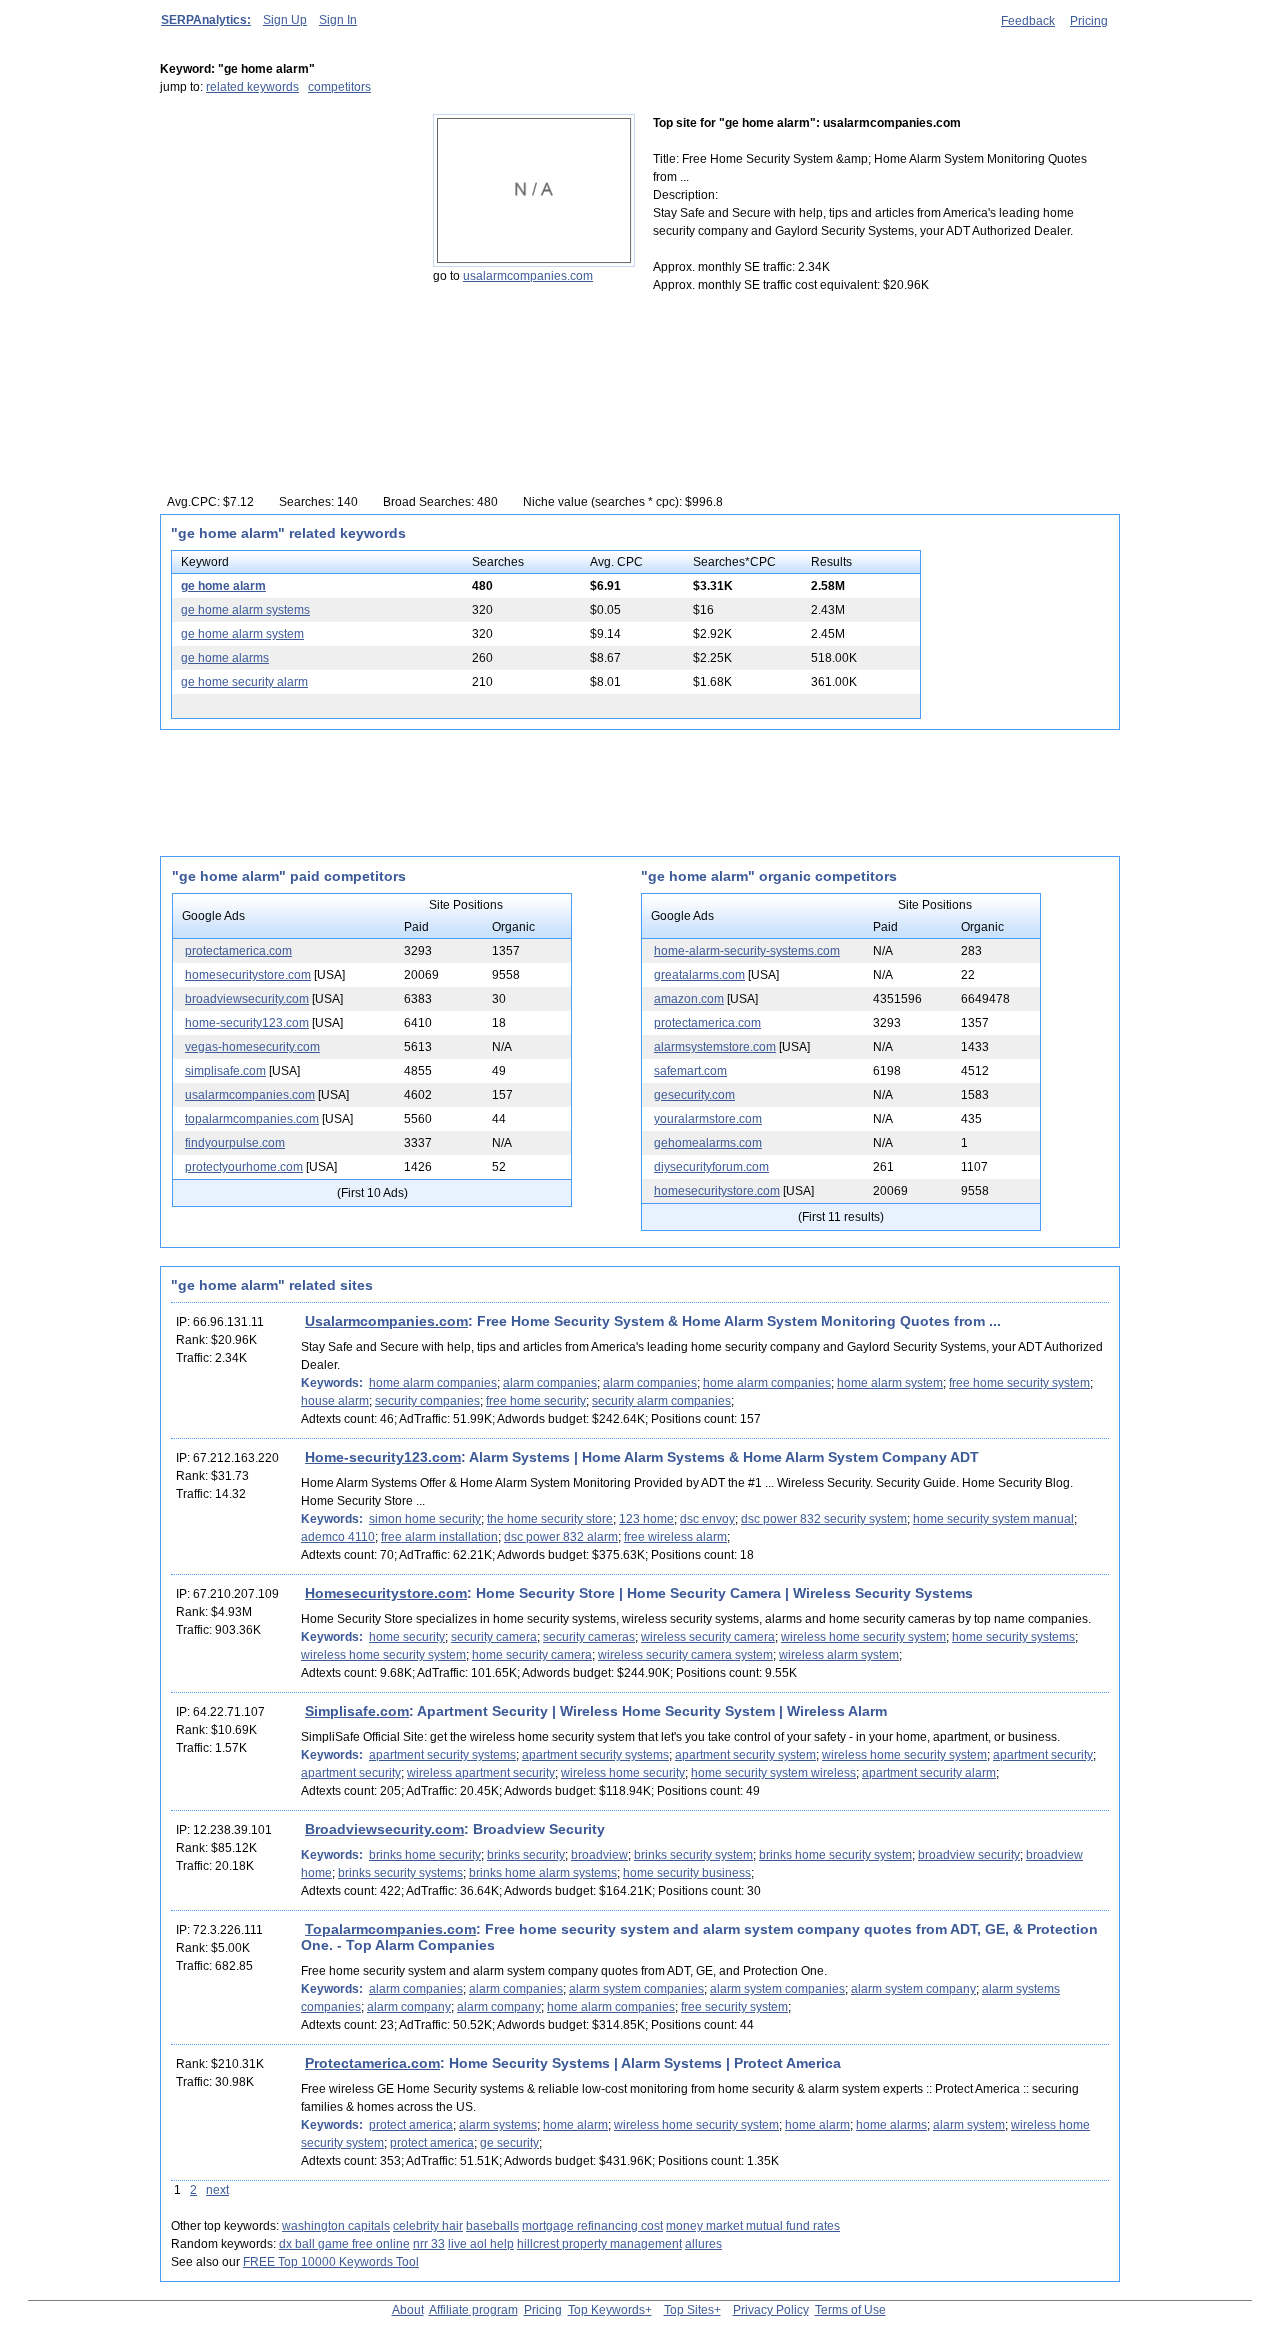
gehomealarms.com (708, 1143)
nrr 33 (429, 2244)
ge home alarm (223, 586)
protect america (411, 2125)
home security (407, 1637)
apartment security (1043, 1755)
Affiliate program (473, 2310)
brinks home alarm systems (543, 1873)
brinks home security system (835, 1855)
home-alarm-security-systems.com (747, 951)
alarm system (969, 2125)
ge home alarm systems (245, 610)
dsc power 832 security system (824, 1519)
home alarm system (890, 1383)
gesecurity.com (694, 1095)
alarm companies (550, 1383)
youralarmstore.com (708, 1119)
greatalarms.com (699, 975)
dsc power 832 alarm (561, 1537)
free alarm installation (439, 1537)
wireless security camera (708, 1637)
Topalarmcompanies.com (390, 1929)
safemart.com (690, 1071)
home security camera (532, 1655)
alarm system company (913, 1989)
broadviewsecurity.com (247, 999)
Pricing (1089, 21)
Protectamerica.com (372, 2063)
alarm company (409, 2007)
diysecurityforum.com (711, 1167)
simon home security (425, 1519)
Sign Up (285, 20)
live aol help (481, 2244)
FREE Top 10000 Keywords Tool (331, 2262)
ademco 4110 (338, 1537)
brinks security (526, 1855)
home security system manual (993, 1519)
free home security (536, 1401)
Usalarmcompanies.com (386, 1321)
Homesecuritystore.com (386, 1593)
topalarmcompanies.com (252, 1119)
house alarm (335, 1401)
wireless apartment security (481, 1773)
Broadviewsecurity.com (384, 1829)
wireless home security (623, 1773)
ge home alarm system (242, 634)
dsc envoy (707, 1519)
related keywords (252, 87)
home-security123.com (247, 1023)
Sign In (338, 20)
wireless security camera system (685, 1655)
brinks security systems (400, 1873)
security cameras (589, 1637)
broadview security (969, 1855)
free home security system (1019, 1383)
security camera (494, 1637)
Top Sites (689, 2310)
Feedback (1028, 21)
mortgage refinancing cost (592, 2226)
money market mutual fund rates (753, 2226)
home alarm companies (433, 1383)
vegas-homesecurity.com (252, 1047)
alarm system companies (636, 1989)
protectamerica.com (238, 951)
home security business (687, 1873)
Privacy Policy (771, 2310)
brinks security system (693, 1855)
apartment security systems (442, 1755)
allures (703, 2244)
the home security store (550, 1519)
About (408, 2310)
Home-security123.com (383, 1457)
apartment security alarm (929, 1773)
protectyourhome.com (244, 1167)
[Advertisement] (285, 239)
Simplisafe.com (357, 1711)
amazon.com (689, 999)
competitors (339, 87)
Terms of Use (850, 2310)
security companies (427, 1401)
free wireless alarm (675, 1537)
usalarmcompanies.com (528, 276)
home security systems (1013, 1637)
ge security (509, 2143)
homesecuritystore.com (248, 975)
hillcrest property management (599, 2244)
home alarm (575, 2125)
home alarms (891, 2125)
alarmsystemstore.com (715, 1047)
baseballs (492, 2226)
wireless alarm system (839, 1655)
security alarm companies (661, 1401)
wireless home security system (863, 1637)
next (217, 2190)
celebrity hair (428, 2226)
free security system (734, 2007)
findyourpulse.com (235, 1143)
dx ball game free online (344, 2244)
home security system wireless (773, 1773)
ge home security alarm (244, 682)
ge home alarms (225, 658)
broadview (599, 1855)
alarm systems (498, 2125)
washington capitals (336, 2226)
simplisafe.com (225, 1071)
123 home (646, 1519)
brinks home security (425, 1855)
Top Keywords (606, 2310)
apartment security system (745, 1755)
